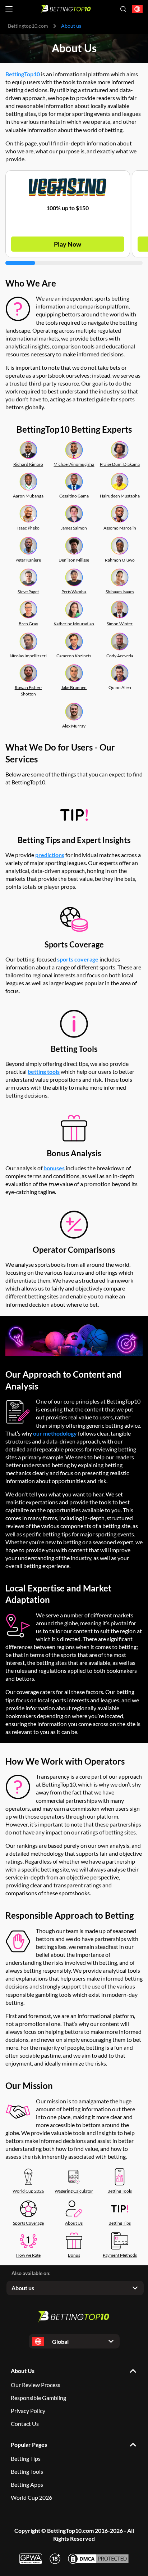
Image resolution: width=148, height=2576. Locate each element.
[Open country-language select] (137, 9)
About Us (74, 2223)
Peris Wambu (74, 592)
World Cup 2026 (28, 2191)
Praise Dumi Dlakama (120, 464)
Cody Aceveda (120, 656)
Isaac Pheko (28, 528)
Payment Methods (120, 2255)
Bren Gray (28, 624)
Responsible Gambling (38, 2398)
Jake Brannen (74, 687)
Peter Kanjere (28, 560)
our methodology (55, 1433)
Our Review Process (36, 2385)
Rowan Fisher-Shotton (28, 691)
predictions (50, 855)
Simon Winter (120, 624)
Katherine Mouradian (74, 624)
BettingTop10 (23, 74)
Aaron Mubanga (28, 496)
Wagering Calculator (74, 2191)
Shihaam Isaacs (120, 592)
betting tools (44, 1071)
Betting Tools (120, 2191)
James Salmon (74, 528)
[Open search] (123, 9)
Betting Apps (27, 2484)
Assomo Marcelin (120, 528)
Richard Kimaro (28, 464)
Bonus (74, 2255)
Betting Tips (120, 2223)
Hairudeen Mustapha (120, 496)
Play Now (68, 244)
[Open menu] (9, 9)
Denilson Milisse (74, 560)
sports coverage (78, 959)
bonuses (54, 1168)
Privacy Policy (28, 2411)
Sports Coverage (28, 2223)
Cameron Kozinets (74, 656)
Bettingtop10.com (28, 26)
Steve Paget (28, 592)
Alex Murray (74, 726)
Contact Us (25, 2424)
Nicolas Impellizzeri (28, 656)
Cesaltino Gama (74, 496)
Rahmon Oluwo (120, 560)
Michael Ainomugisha (74, 464)
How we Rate (28, 2255)
